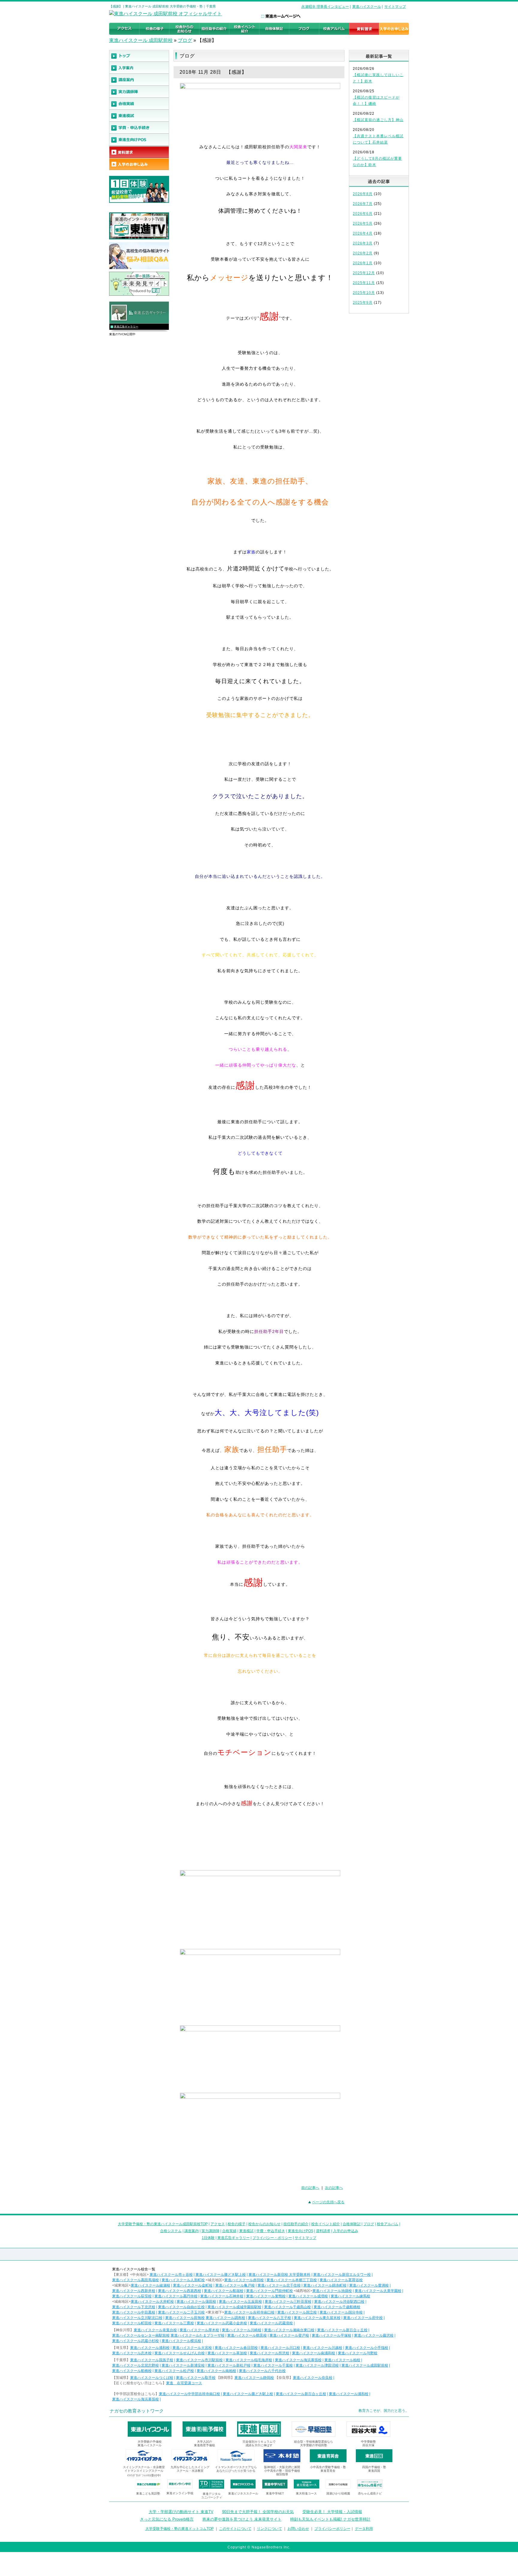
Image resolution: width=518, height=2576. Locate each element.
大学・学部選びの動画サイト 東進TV (181, 2512)
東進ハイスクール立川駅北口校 (137, 2318)
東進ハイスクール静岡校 (254, 2378)
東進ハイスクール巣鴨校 (266, 2296)
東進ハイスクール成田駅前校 (365, 2365)
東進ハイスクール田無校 (185, 2318)
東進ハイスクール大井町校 (152, 2302)
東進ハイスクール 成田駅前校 (141, 40)
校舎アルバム (388, 2224)
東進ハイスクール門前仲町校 (269, 2291)
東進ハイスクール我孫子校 (152, 2360)
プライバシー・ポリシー (272, 2238)
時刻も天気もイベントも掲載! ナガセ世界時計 (330, 2519)
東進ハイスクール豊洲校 (369, 2285)
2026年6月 (363, 214)
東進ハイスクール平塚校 (332, 2335)
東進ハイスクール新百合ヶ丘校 (342, 2330)
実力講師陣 (210, 2231)
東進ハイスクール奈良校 (313, 2378)
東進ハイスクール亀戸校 (235, 2285)
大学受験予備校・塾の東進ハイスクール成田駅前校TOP (163, 2224)
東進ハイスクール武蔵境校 (271, 2323)
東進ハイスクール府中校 (363, 2318)
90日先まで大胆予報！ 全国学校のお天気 (258, 2512)
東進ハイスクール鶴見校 (247, 2335)
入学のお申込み (346, 2231)
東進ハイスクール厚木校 (199, 2330)
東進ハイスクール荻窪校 (132, 2296)
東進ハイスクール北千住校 (279, 2285)
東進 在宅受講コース (184, 2383)
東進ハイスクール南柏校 (216, 2371)
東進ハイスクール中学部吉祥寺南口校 (189, 2394)
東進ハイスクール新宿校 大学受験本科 (280, 2275)
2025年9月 (363, 303)
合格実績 (229, 2231)
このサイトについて (235, 2529)
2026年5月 (363, 224)
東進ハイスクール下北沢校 (134, 2307)
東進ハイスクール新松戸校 (229, 2365)
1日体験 (208, 2238)
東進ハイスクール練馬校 (350, 2296)
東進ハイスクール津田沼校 (317, 2365)
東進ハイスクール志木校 (132, 2353)
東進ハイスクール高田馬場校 (135, 2280)
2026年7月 (363, 204)
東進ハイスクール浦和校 (150, 2348)
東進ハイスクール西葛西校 (180, 2291)
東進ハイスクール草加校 (227, 2353)
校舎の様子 (237, 2224)
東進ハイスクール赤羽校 (244, 2280)
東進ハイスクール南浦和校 (314, 2353)
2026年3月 (363, 243)
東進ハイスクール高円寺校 (176, 2296)
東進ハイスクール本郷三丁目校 (292, 2280)
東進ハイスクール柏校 (342, 2360)
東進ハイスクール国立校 (297, 2312)
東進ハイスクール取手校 (196, 2378)
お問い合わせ (298, 2529)
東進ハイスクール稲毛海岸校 (249, 2360)
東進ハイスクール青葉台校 (155, 2330)
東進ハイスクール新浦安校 (183, 2365)
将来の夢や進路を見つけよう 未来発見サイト (242, 2519)
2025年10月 (364, 293)
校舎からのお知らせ (264, 2224)
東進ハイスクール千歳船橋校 (337, 2307)
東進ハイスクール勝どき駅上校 (221, 2275)
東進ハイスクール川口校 (280, 2348)
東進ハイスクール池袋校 (332, 2291)
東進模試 (246, 2231)
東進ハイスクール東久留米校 (317, 2318)
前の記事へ (310, 2188)
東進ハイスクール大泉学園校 (378, 2291)
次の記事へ (334, 2188)
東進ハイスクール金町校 (193, 2285)
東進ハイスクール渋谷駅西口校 (339, 2302)
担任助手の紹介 (296, 2224)
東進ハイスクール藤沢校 (374, 2335)
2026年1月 (363, 263)
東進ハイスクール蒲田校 (196, 2302)
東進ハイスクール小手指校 (367, 2348)
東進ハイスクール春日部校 (236, 2348)
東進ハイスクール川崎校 (242, 2330)
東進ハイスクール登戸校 (289, 2335)
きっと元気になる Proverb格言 (167, 2519)
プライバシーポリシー (332, 2529)
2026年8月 (363, 194)
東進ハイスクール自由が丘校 (181, 2307)
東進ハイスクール (367, 7)
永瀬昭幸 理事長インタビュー (325, 7)
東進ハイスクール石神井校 (222, 2296)
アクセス (218, 2224)
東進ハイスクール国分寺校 (341, 2312)
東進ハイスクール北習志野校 (135, 2365)
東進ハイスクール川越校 (323, 2348)
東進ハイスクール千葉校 (273, 2365)
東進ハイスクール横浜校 (181, 2341)
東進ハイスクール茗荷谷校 (341, 2280)
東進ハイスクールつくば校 (152, 2378)
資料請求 (323, 2231)
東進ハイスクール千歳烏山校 (287, 2307)
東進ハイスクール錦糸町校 (325, 2285)
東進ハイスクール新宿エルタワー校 (342, 2275)
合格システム (171, 2231)
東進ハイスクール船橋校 (132, 2371)
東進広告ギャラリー (126, 327)
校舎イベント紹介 (326, 2224)
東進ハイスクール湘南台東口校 (289, 2330)
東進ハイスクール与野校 (358, 2353)
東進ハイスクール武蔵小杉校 (135, 2341)
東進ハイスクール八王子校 (269, 2318)
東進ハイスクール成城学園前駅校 (234, 2307)
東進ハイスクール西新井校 (134, 2291)
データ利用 (364, 2529)
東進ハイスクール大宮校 (192, 2348)
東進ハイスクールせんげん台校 (180, 2353)
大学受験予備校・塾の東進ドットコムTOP (180, 2529)
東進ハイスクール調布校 (225, 2318)
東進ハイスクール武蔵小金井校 (222, 2323)
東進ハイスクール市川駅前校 (199, 2360)
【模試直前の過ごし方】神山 (378, 120)
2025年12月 (364, 273)
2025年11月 (364, 283)
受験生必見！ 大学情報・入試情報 (332, 2512)
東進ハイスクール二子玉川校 (181, 2312)
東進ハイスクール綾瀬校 (150, 2285)
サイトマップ (395, 7)
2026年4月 (363, 233)
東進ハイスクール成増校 (308, 2296)
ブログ (185, 40)
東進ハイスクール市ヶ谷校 (171, 2275)
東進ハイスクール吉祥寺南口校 (249, 2312)
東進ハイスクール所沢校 (269, 2353)
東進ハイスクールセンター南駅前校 (141, 2335)
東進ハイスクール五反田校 (240, 2302)
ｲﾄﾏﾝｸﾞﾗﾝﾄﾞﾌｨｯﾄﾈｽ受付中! (144, 2475)
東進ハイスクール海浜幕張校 (298, 2360)
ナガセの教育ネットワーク (137, 2411)
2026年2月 (363, 253)
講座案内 (192, 2231)
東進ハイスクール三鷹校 (174, 2323)
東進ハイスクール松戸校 (174, 2371)
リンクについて (269, 2529)
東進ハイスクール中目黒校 (134, 2312)
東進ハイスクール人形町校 (183, 2280)
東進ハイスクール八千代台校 (262, 2371)
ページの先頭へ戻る (328, 2202)
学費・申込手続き (271, 2231)
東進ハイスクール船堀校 (224, 2291)
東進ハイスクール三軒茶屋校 (288, 2302)
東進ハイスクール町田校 (132, 2323)
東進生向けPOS (301, 2231)
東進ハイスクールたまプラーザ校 (198, 2335)
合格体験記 (352, 2224)
